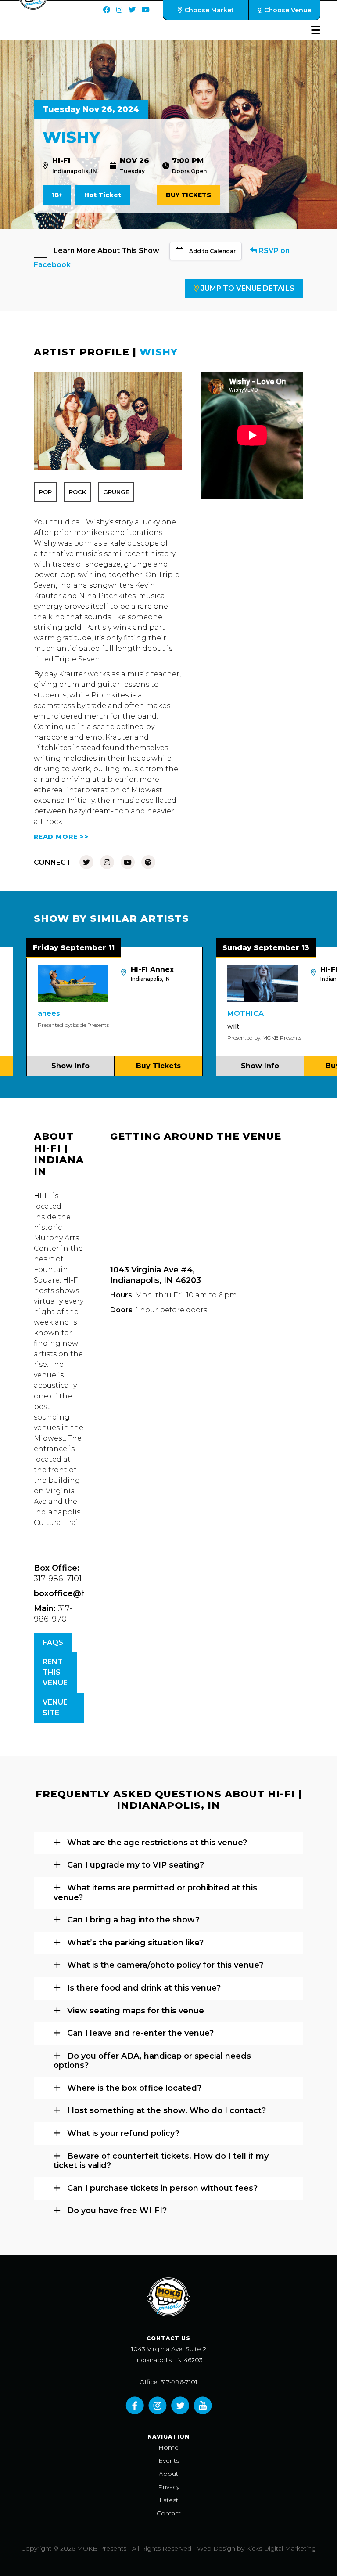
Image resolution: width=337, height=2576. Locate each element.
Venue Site (55, 1707)
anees (13, 1013)
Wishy (159, 352)
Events (169, 2460)
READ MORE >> (61, 837)
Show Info (224, 1066)
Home (168, 2447)
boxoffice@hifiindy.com (82, 1593)
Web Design (216, 2548)
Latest (169, 2500)
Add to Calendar (212, 251)
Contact (169, 2513)
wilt (197, 1026)
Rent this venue (55, 1672)
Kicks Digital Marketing (281, 2548)
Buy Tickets (188, 195)
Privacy (169, 2487)
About (168, 2474)
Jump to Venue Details (248, 288)
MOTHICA (209, 1013)
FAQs (53, 1642)
